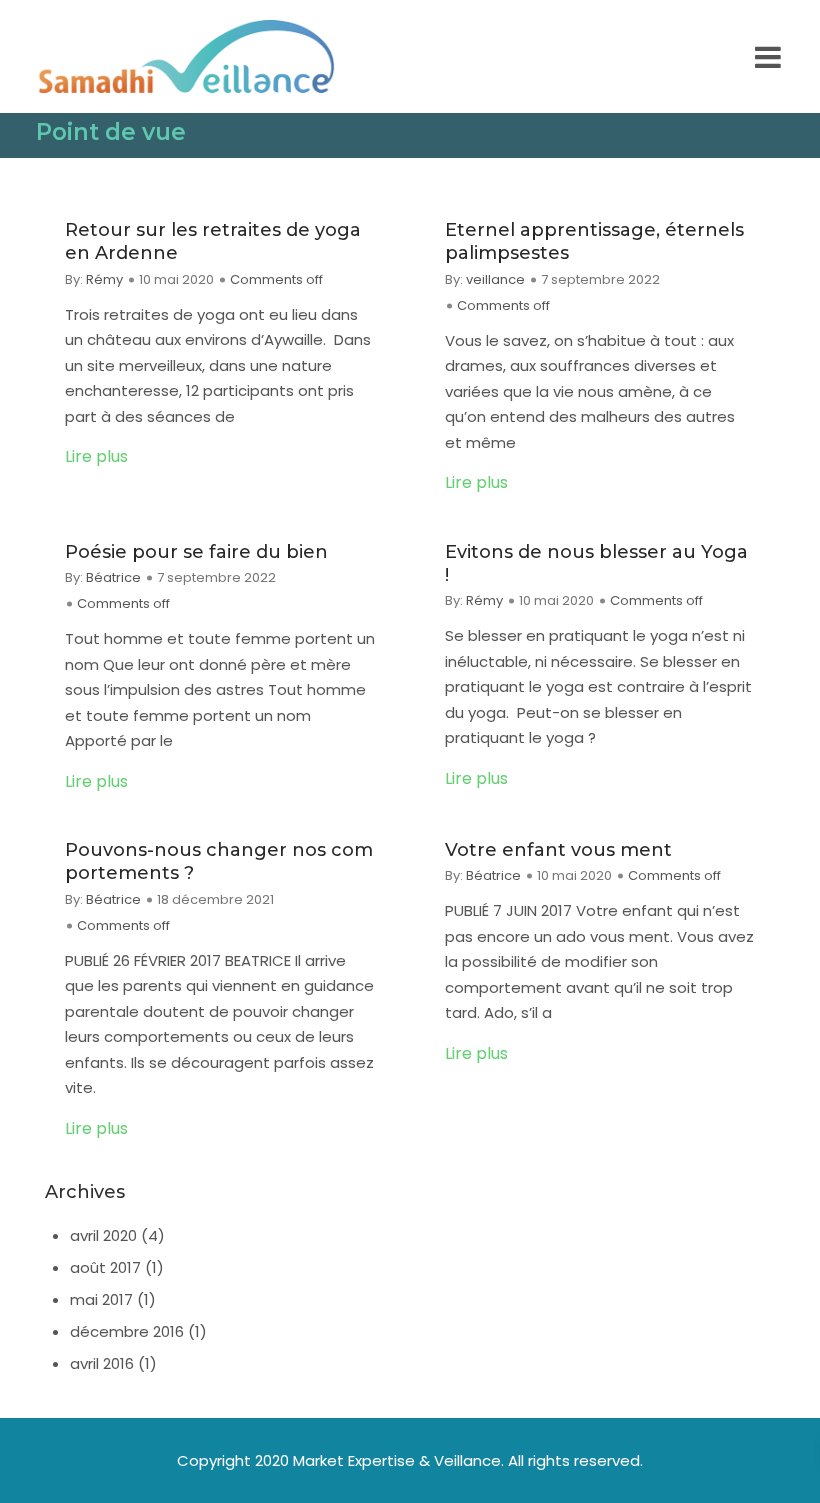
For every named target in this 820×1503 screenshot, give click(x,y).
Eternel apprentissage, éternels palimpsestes (594, 241)
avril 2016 (102, 1363)
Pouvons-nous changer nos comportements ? (219, 861)
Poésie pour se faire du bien (196, 552)
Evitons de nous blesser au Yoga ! (596, 563)
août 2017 (105, 1267)
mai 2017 (101, 1299)
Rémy (104, 279)
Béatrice (113, 577)
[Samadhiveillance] (186, 56)
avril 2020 (103, 1235)
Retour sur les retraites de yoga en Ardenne (213, 241)
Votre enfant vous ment (558, 850)
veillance (495, 279)
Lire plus (96, 457)
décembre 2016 (127, 1331)
